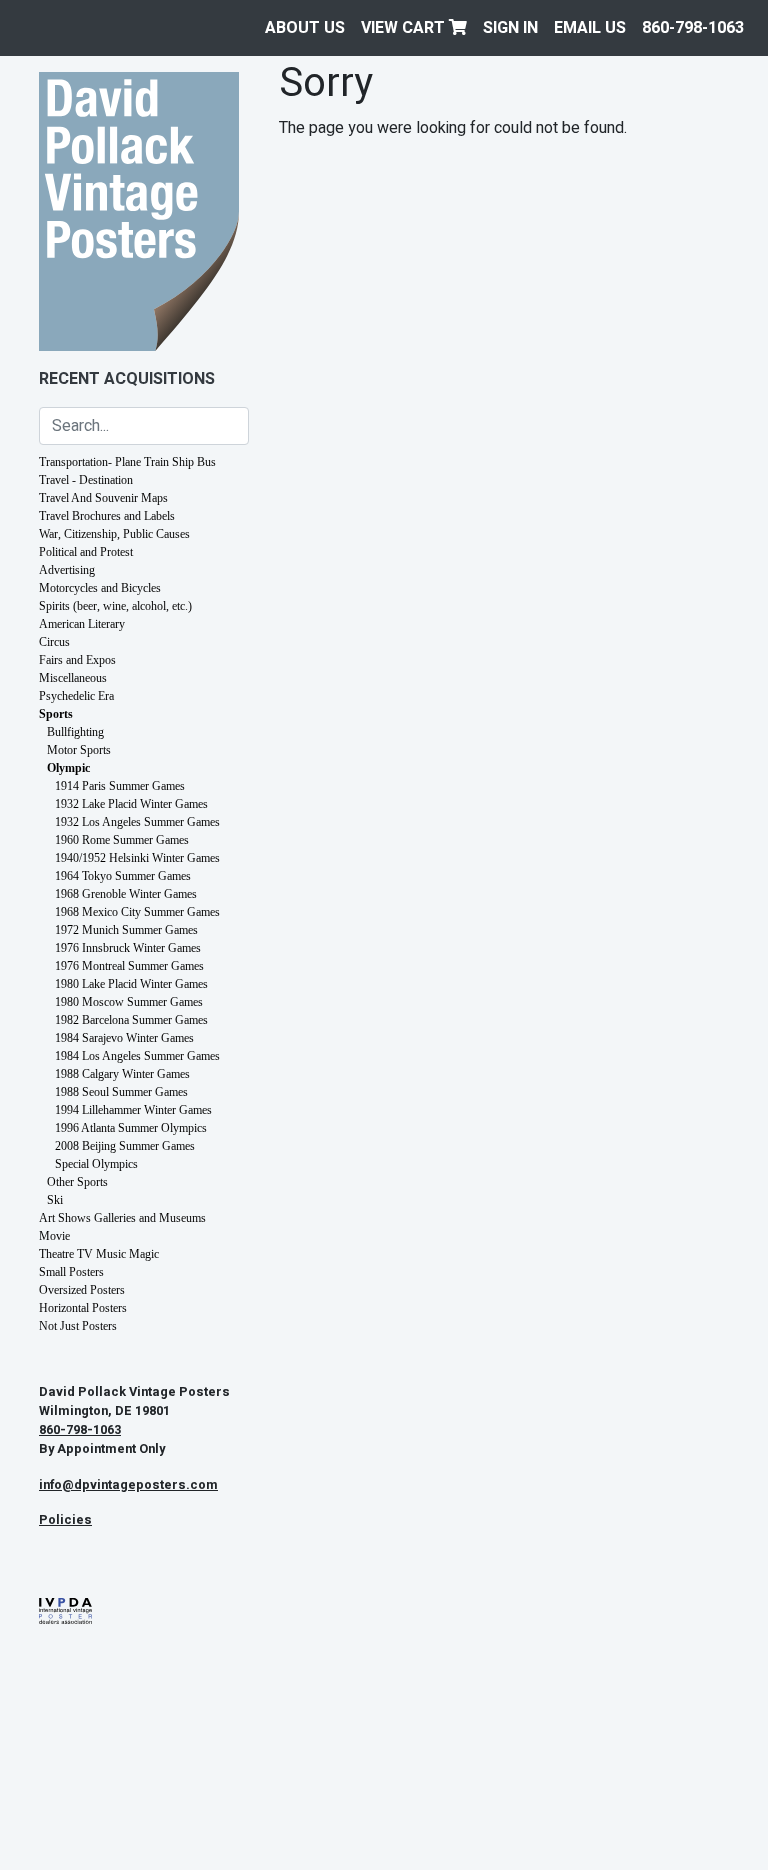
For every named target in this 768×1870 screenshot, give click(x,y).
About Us (305, 28)
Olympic (68, 768)
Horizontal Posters (83, 1308)
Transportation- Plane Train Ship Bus (127, 462)
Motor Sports (79, 750)
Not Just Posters (78, 1326)
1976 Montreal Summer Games (129, 966)
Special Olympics (96, 1164)
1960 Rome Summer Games (122, 840)
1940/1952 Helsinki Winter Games (137, 858)
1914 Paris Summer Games (120, 786)
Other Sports (77, 1182)
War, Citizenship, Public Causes (114, 534)
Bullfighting (75, 732)
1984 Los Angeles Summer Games (137, 1056)
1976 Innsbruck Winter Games (128, 948)
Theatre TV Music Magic (99, 1254)
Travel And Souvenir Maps (103, 498)
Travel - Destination (86, 480)
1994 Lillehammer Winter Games (133, 1110)
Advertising (67, 570)
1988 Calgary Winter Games (122, 1074)
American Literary (82, 624)
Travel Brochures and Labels (107, 516)
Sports (56, 714)
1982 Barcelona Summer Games (131, 1020)
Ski (55, 1200)
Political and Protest (86, 552)
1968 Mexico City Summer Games (137, 912)
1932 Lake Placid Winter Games (131, 804)
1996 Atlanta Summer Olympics (131, 1128)
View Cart (405, 28)
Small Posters (71, 1272)
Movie (54, 1236)
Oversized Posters (82, 1290)
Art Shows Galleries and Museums (122, 1218)
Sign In (510, 28)
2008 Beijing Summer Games (125, 1146)
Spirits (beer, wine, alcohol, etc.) (115, 606)
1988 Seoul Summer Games (121, 1092)
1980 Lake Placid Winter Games (131, 984)
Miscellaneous (73, 678)
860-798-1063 (693, 28)
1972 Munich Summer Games (126, 930)
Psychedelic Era (76, 696)
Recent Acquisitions (127, 379)
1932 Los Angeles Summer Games (137, 822)
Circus (54, 642)
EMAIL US (590, 28)
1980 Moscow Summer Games (129, 1002)
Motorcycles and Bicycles (100, 588)
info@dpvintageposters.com (128, 1485)
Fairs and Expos (77, 660)
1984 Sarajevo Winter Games (124, 1038)
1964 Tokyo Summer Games (123, 876)
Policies (65, 1520)
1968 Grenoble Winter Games (126, 894)
